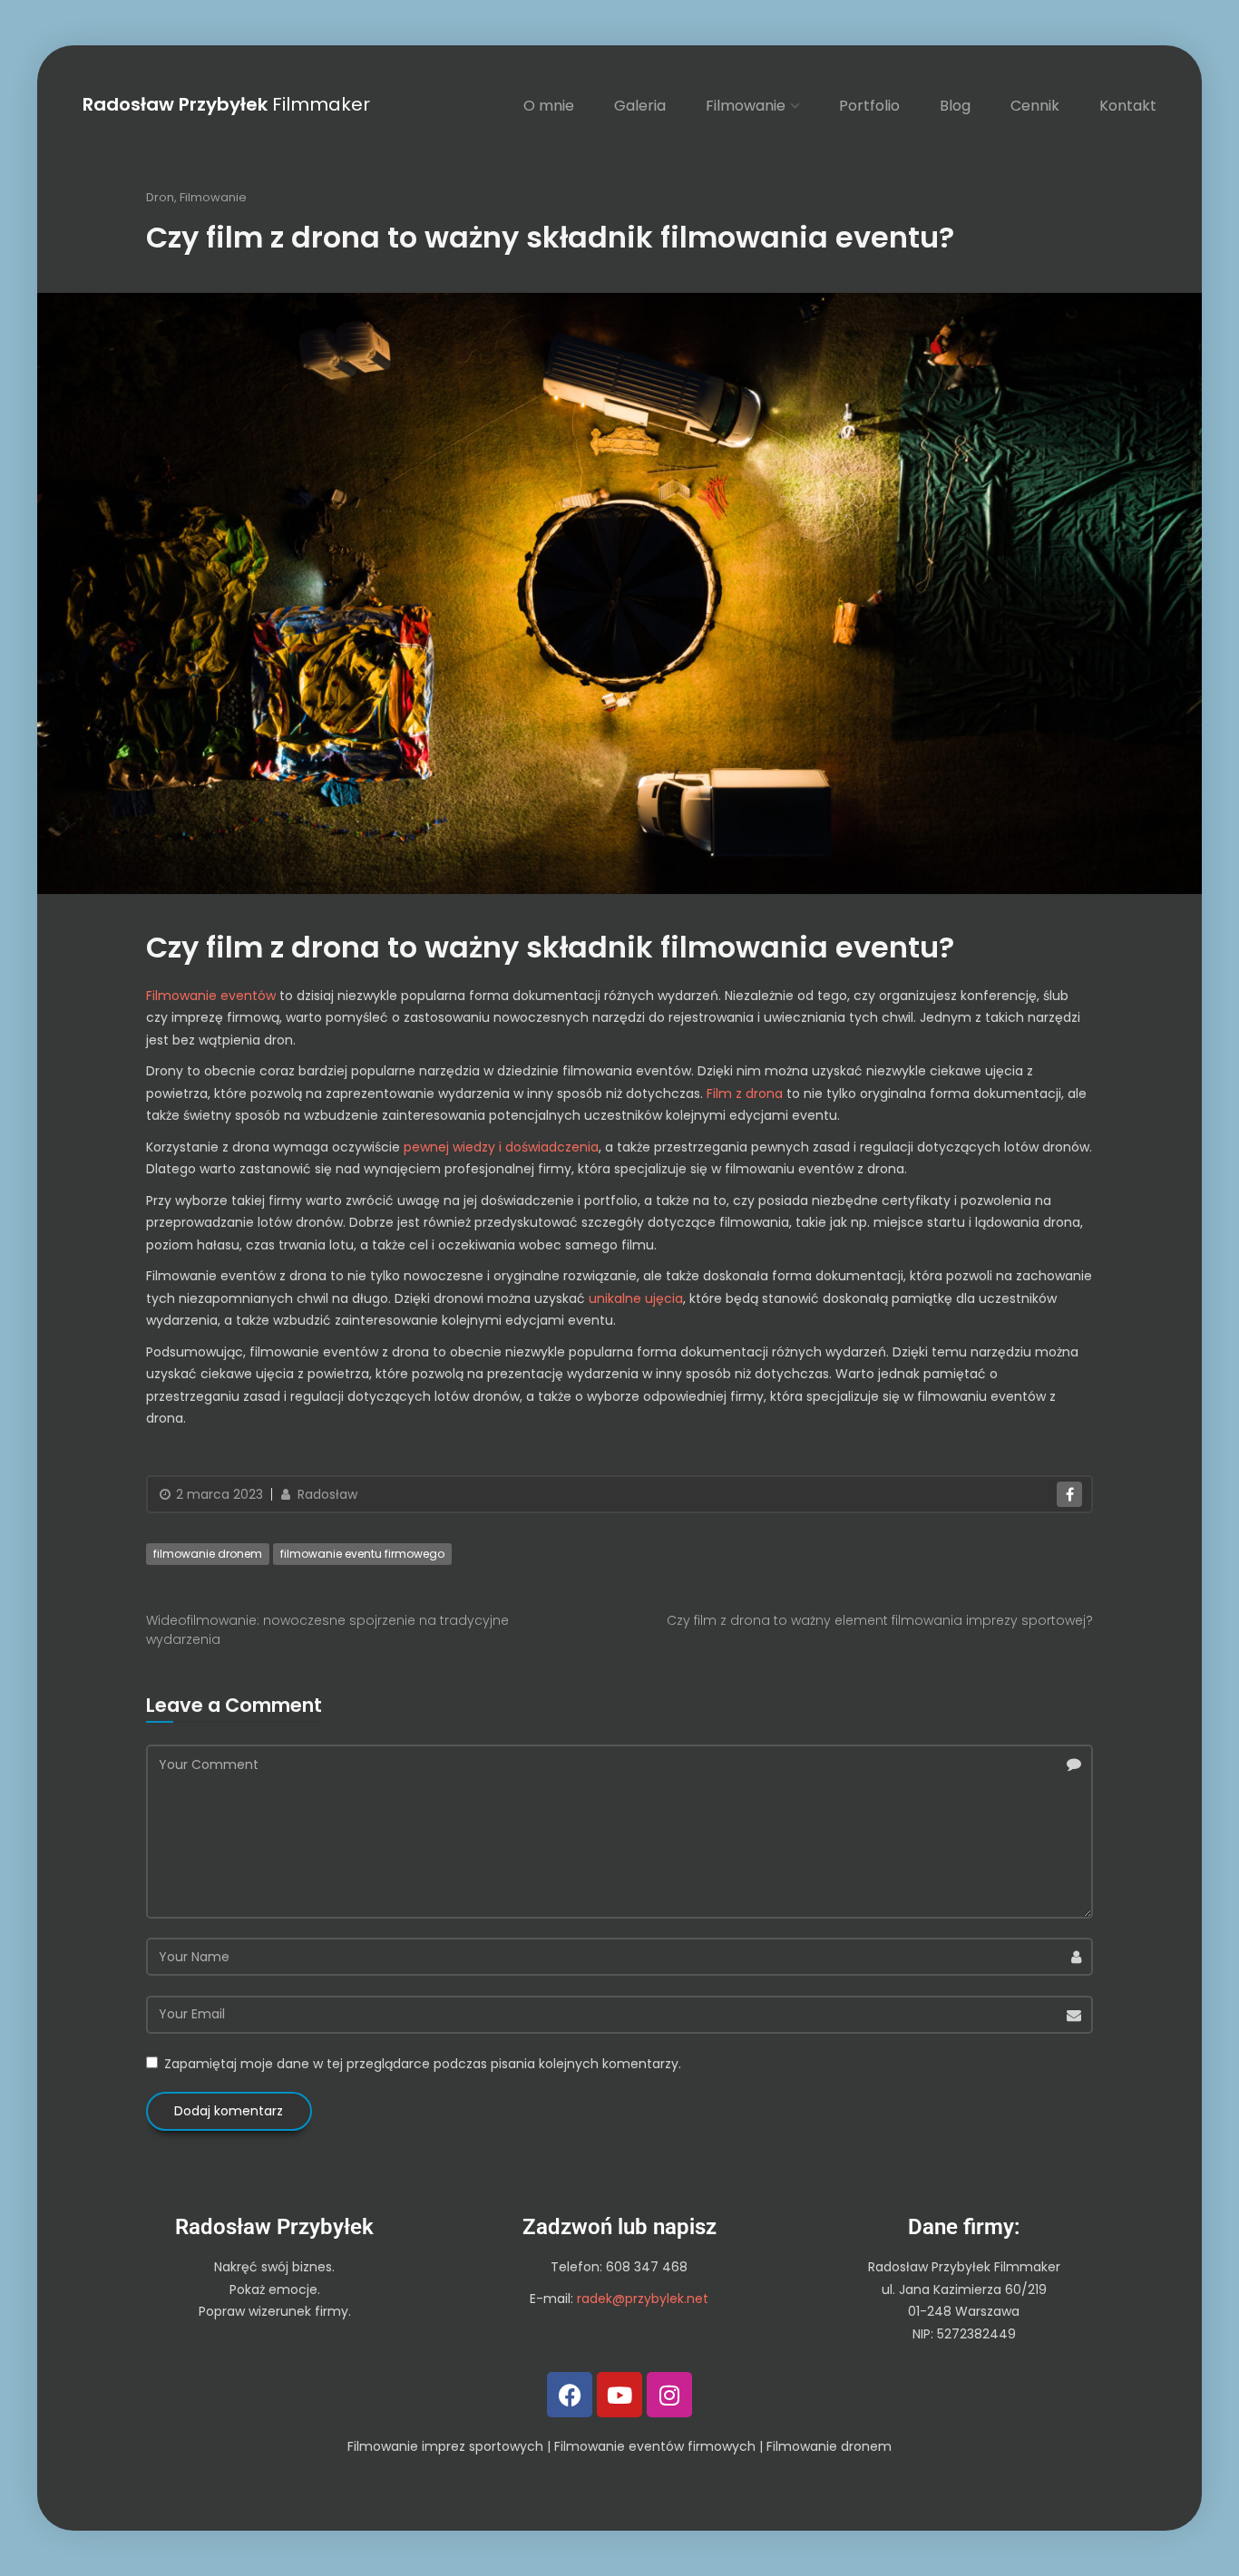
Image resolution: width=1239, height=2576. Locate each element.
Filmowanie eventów (211, 996)
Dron (160, 197)
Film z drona (745, 1094)
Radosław (326, 1494)
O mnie (549, 106)
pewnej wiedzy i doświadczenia (501, 1147)
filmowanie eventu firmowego (362, 1554)
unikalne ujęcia (636, 1298)
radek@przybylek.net (643, 2299)
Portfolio (869, 106)
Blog (955, 106)
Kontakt (1128, 106)
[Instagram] (669, 2395)
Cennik (1035, 106)
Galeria (640, 106)
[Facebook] (570, 2395)
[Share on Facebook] (1069, 1494)
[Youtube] (619, 2395)
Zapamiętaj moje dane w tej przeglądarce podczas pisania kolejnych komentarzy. (423, 2064)
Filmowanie (746, 106)
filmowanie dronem (208, 1554)
